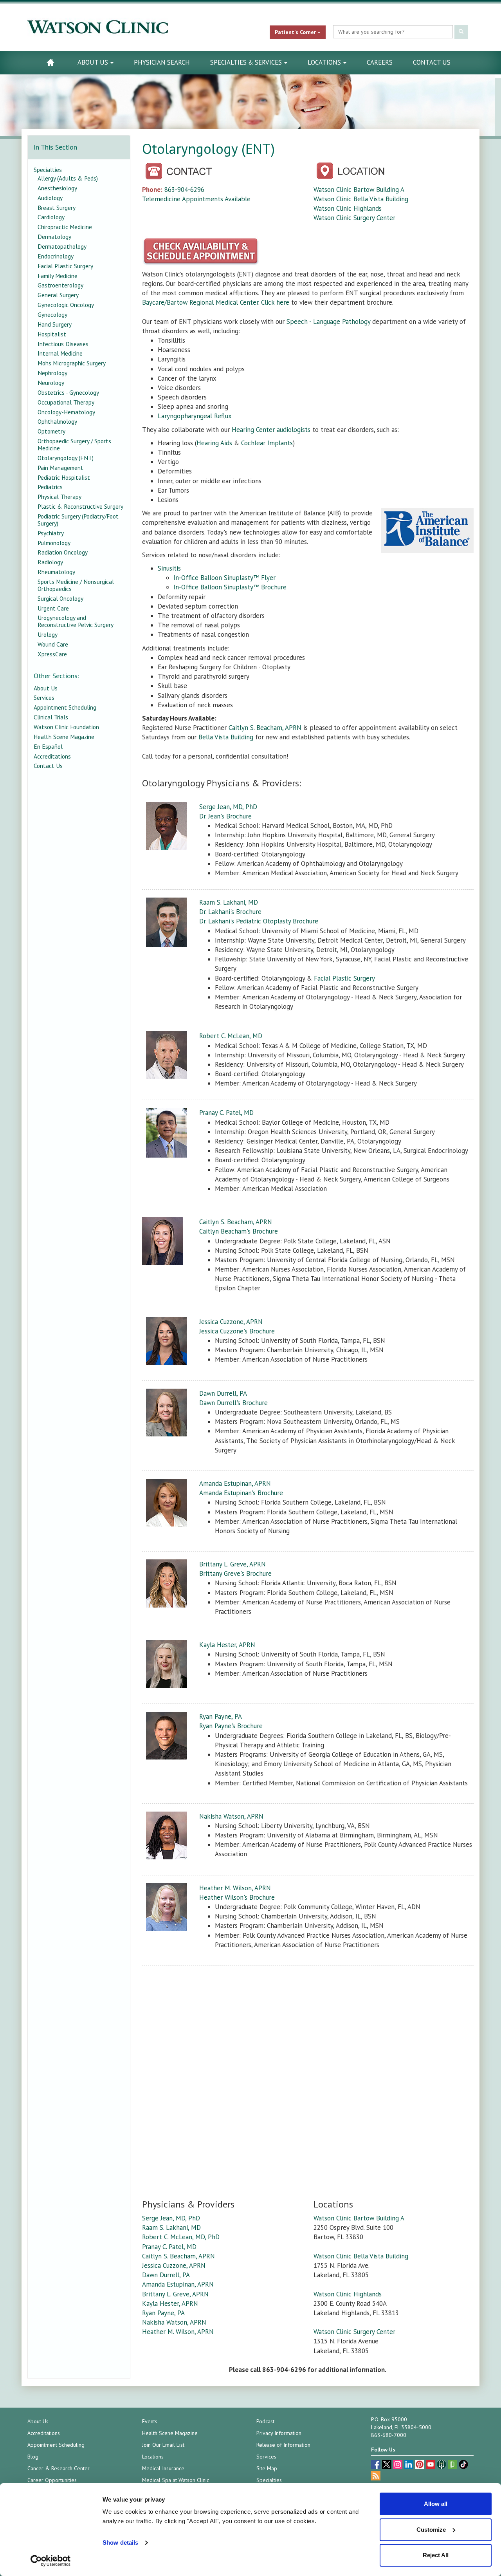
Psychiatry (51, 533)
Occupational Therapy (66, 402)
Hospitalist (52, 334)
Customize (431, 2530)
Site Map (267, 2468)
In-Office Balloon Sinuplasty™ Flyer (224, 578)
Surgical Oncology (60, 598)
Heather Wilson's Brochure (237, 1897)
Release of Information (283, 2445)
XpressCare (52, 654)
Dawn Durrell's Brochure (233, 1403)
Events (150, 2421)
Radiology (50, 562)
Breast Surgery (57, 208)
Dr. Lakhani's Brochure (230, 912)
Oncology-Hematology (66, 412)
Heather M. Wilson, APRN (235, 1888)
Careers (380, 62)
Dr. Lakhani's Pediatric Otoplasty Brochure (259, 921)
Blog (33, 2457)
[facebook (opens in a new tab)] (377, 2465)
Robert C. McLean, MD (231, 1036)
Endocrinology (56, 256)
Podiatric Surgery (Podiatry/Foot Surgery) (78, 520)
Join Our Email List (163, 2445)
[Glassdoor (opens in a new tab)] (453, 2465)
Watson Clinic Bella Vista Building (361, 199)
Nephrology (52, 373)
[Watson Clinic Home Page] (50, 62)
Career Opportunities (52, 2480)
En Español (48, 746)
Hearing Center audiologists (271, 430)
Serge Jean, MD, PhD (228, 807)
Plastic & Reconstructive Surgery (80, 506)
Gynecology (52, 314)
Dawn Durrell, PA (223, 1393)
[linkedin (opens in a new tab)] (409, 2465)
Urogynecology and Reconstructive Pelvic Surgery (76, 621)
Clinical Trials (51, 717)
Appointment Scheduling (65, 707)
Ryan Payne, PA (221, 1716)
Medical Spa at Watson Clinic (176, 2480)
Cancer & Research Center (59, 2468)
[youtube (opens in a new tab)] (431, 2465)
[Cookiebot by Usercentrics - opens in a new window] (51, 2561)
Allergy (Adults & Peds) (68, 178)
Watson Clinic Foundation (66, 727)
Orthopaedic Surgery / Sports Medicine (74, 444)
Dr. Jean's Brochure (225, 816)
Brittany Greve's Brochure (235, 1573)
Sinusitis (169, 568)
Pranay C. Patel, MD (226, 1113)
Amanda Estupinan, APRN (235, 1483)
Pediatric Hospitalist (64, 477)
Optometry (51, 431)
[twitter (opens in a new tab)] (387, 2465)
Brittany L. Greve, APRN (232, 1564)
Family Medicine (58, 276)
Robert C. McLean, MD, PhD (181, 2237)
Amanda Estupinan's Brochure (241, 1493)
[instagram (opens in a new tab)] (398, 2465)
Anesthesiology (57, 188)
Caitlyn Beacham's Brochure (239, 1231)
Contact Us (432, 62)
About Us (94, 62)
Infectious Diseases (63, 344)
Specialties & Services (247, 62)
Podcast (265, 2421)
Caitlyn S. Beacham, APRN (265, 728)
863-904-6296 (184, 190)
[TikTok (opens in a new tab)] (463, 2465)
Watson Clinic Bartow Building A (359, 190)
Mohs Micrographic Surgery (72, 363)
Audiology (50, 198)
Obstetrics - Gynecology (68, 392)
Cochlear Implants (267, 443)
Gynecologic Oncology (66, 305)
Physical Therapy (59, 497)
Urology (48, 634)
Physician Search (162, 62)
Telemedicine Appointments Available (196, 199)
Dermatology (54, 237)
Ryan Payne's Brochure (231, 1726)
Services (44, 697)
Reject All (436, 2555)
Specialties (48, 170)
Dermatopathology (62, 246)
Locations (325, 62)
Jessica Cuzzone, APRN (231, 1322)
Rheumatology (56, 572)
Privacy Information (279, 2433)
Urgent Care (53, 608)
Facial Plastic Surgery (344, 978)
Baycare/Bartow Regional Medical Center (200, 302)
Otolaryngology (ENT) (66, 458)
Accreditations (52, 756)
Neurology (51, 383)
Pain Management (60, 468)
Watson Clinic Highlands (348, 208)
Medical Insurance (163, 2468)
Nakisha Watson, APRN (231, 1816)
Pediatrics (50, 487)
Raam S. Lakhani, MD (229, 902)
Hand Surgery (55, 324)
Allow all (436, 2504)
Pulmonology (54, 543)
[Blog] (376, 2477)
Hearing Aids (214, 443)
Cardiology (51, 217)
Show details (120, 2543)
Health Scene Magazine (64, 737)
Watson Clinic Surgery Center (354, 218)
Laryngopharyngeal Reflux (195, 416)
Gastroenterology (60, 285)
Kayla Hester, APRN (227, 1645)
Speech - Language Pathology (328, 322)
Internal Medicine (60, 353)
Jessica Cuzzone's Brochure (237, 1331)
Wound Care (53, 644)
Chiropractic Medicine (65, 227)
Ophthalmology (57, 421)
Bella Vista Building (226, 737)
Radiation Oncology (63, 552)
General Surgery (58, 295)
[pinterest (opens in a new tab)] (420, 2465)
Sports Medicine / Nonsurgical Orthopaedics (76, 585)
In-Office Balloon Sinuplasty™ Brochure (230, 587)
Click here (275, 302)
